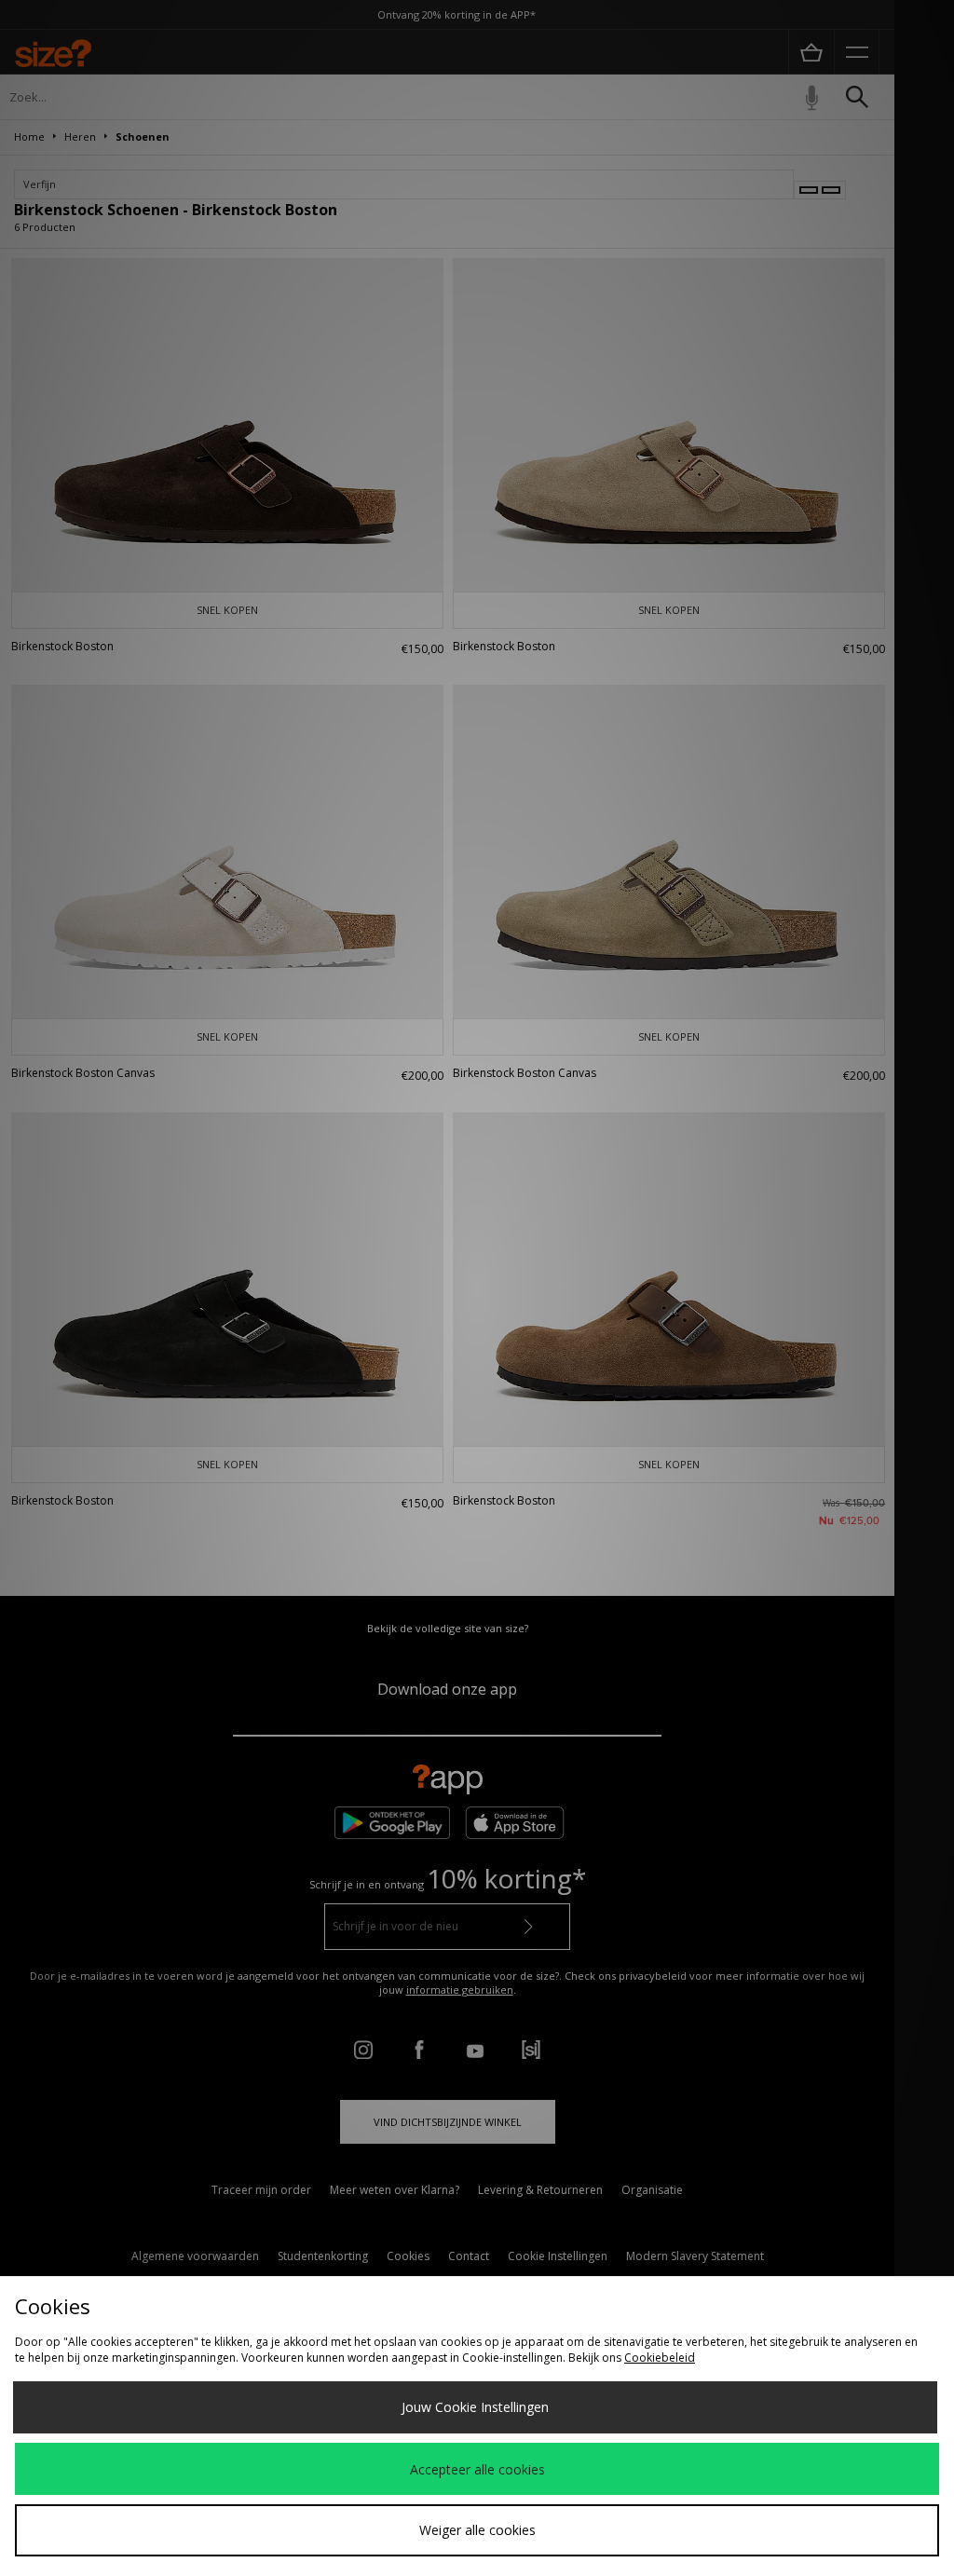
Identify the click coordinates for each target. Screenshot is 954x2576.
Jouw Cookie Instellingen (475, 2407)
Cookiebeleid (660, 2358)
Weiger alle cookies (477, 2530)
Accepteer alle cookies (477, 2469)
